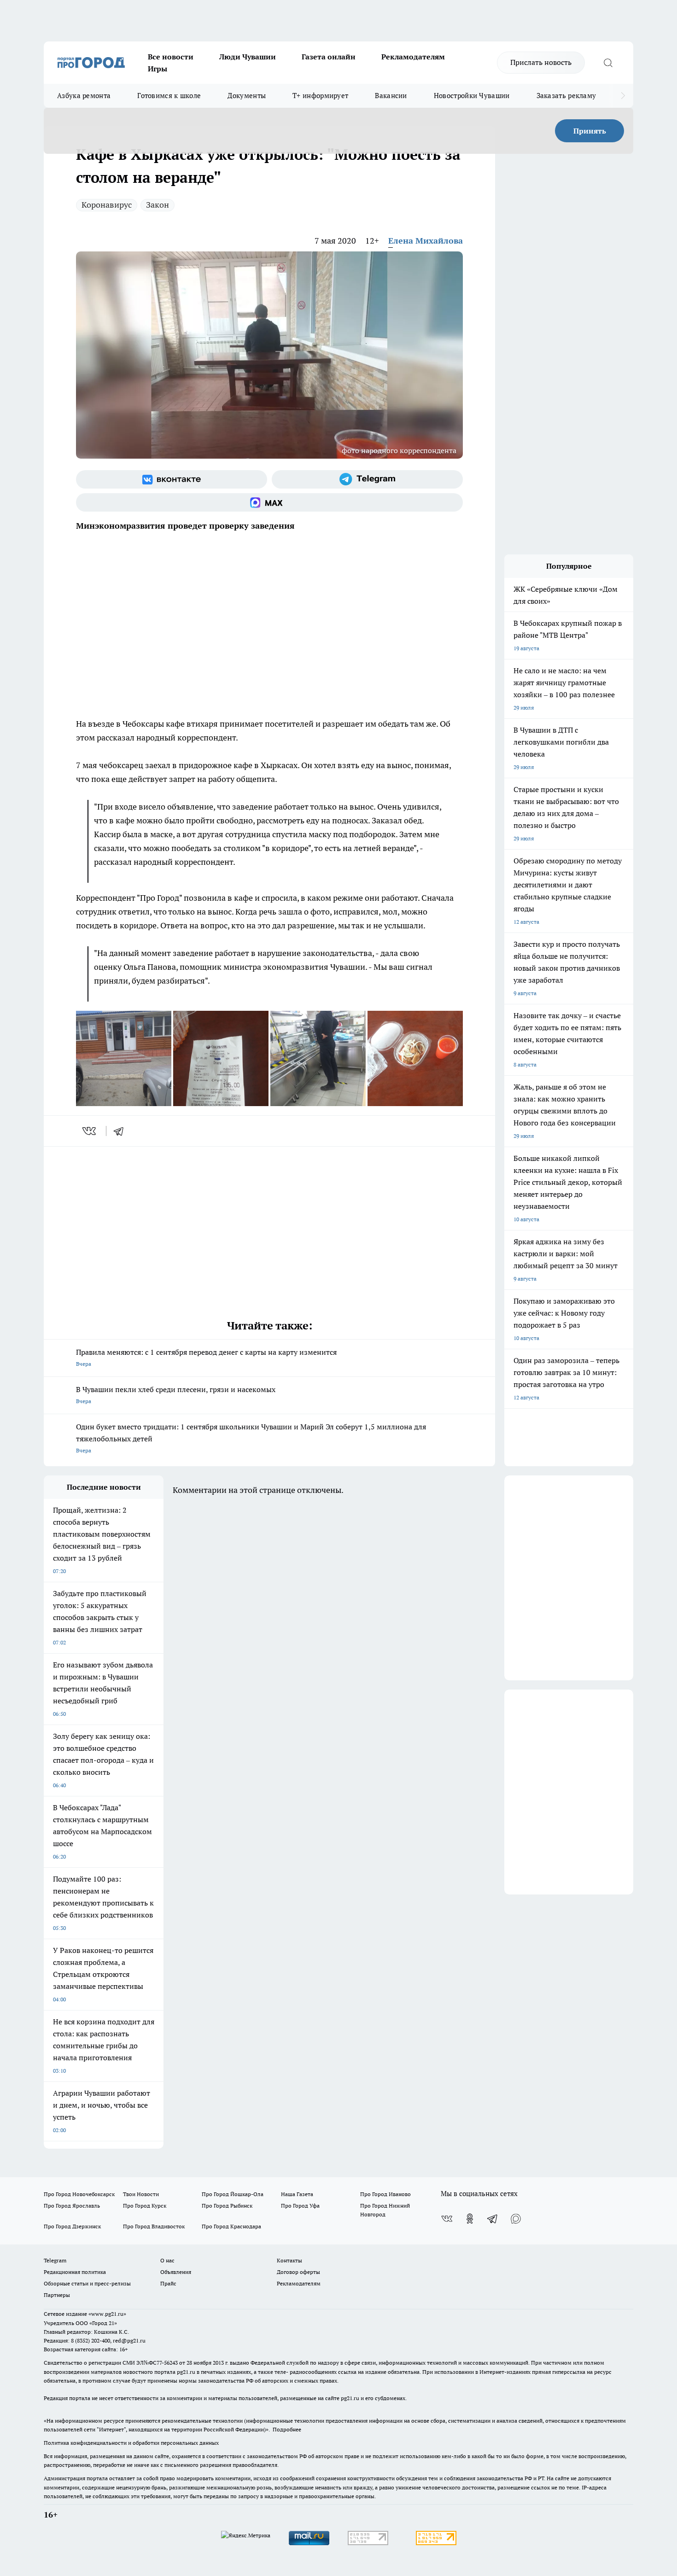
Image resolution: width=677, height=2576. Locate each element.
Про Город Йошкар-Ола (233, 2194)
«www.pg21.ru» (107, 2314)
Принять (590, 131)
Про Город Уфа (300, 2206)
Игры (158, 69)
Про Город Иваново (385, 2194)
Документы (247, 96)
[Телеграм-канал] (367, 479)
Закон (158, 205)
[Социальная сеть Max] (269, 502)
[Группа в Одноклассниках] (470, 2219)
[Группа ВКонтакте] (172, 479)
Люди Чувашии (248, 57)
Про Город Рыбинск (227, 2206)
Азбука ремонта (84, 96)
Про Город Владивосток (154, 2226)
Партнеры (57, 2295)
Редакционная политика (75, 2272)
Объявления (176, 2272)
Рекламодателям (413, 57)
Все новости (171, 57)
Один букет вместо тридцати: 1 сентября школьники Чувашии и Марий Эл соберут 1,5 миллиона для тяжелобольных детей (251, 1438)
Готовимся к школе (169, 96)
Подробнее (287, 2429)
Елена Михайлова (426, 241)
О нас (167, 2260)
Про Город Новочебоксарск (79, 2194)
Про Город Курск (145, 2206)
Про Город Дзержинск (72, 2226)
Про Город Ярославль (72, 2206)
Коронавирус (107, 205)
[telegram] (122, 1131)
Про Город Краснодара (231, 2226)
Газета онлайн (329, 57)
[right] (623, 96)
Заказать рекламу (566, 96)
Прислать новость (541, 62)
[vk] (90, 1131)
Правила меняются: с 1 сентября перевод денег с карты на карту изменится (206, 1357)
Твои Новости (141, 2194)
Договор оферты (298, 2272)
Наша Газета (297, 2194)
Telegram (55, 2260)
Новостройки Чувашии (472, 96)
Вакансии (391, 96)
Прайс (168, 2283)
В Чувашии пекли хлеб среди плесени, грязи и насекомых (176, 1395)
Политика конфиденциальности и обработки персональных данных (131, 2443)
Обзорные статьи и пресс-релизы (87, 2283)
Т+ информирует (320, 96)
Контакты (289, 2260)
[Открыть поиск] (608, 63)
